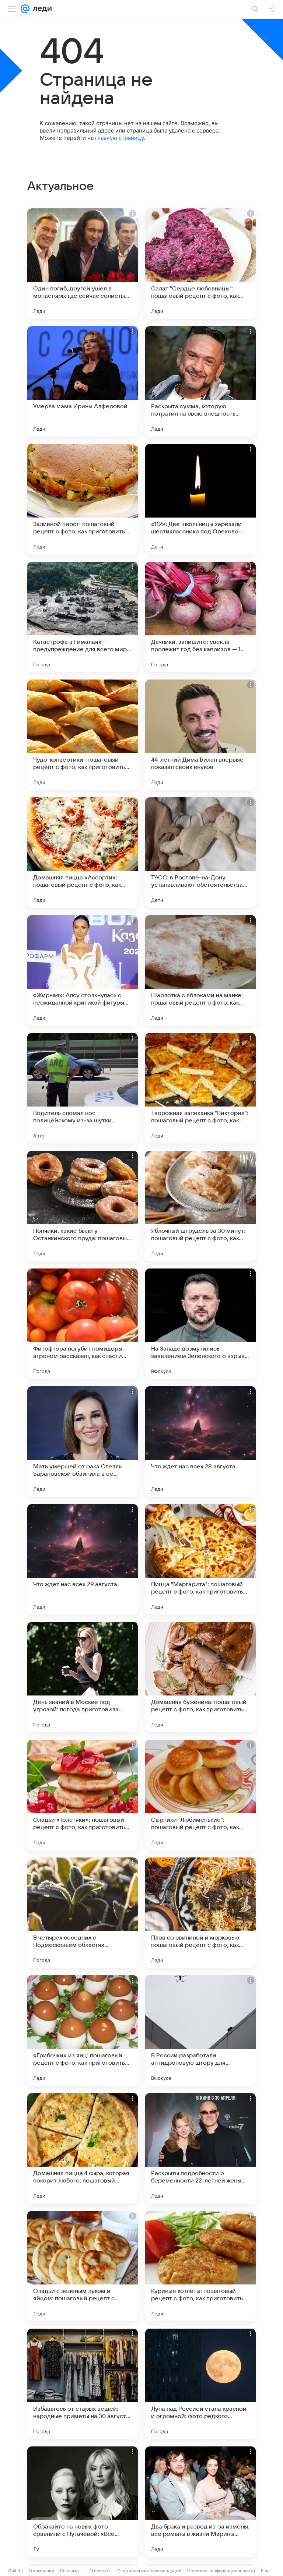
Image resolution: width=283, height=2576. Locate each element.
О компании (41, 2571)
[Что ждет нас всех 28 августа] (200, 1441)
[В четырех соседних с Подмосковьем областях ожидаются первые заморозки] (83, 1913)
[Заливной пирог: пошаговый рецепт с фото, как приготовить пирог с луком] (83, 499)
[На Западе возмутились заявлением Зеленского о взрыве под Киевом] (200, 1324)
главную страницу (119, 138)
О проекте (100, 2571)
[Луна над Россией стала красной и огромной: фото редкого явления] (200, 2384)
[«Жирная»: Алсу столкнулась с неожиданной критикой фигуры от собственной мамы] (83, 970)
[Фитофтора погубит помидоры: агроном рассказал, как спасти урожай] (83, 1324)
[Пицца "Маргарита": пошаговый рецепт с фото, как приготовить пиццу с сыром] (200, 1559)
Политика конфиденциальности (221, 2571)
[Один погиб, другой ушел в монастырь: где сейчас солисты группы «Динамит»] (83, 264)
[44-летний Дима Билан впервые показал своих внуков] (200, 735)
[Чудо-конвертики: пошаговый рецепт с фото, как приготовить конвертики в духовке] (83, 735)
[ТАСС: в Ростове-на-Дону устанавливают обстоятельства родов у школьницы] (200, 853)
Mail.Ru (15, 2571)
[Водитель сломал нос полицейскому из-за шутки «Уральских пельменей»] (83, 1088)
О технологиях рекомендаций (149, 2571)
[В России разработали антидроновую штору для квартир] (200, 2030)
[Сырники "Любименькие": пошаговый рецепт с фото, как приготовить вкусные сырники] (200, 1795)
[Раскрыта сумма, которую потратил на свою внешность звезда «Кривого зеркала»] (200, 381)
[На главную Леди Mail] (41, 9)
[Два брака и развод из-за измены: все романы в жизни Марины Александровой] (200, 2502)
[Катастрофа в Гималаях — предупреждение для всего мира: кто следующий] (83, 617)
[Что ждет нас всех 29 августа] (83, 1559)
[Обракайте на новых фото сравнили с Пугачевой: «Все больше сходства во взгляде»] (83, 2502)
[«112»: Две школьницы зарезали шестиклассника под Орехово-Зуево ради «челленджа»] (200, 499)
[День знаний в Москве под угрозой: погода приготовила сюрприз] (83, 1677)
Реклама (69, 2571)
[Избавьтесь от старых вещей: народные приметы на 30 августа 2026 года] (83, 2384)
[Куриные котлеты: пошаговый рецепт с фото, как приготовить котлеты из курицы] (200, 2266)
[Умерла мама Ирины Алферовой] (83, 381)
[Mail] (25, 9)
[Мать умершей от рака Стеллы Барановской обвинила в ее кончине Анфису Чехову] (83, 1441)
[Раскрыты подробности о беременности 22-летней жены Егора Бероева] (200, 2148)
